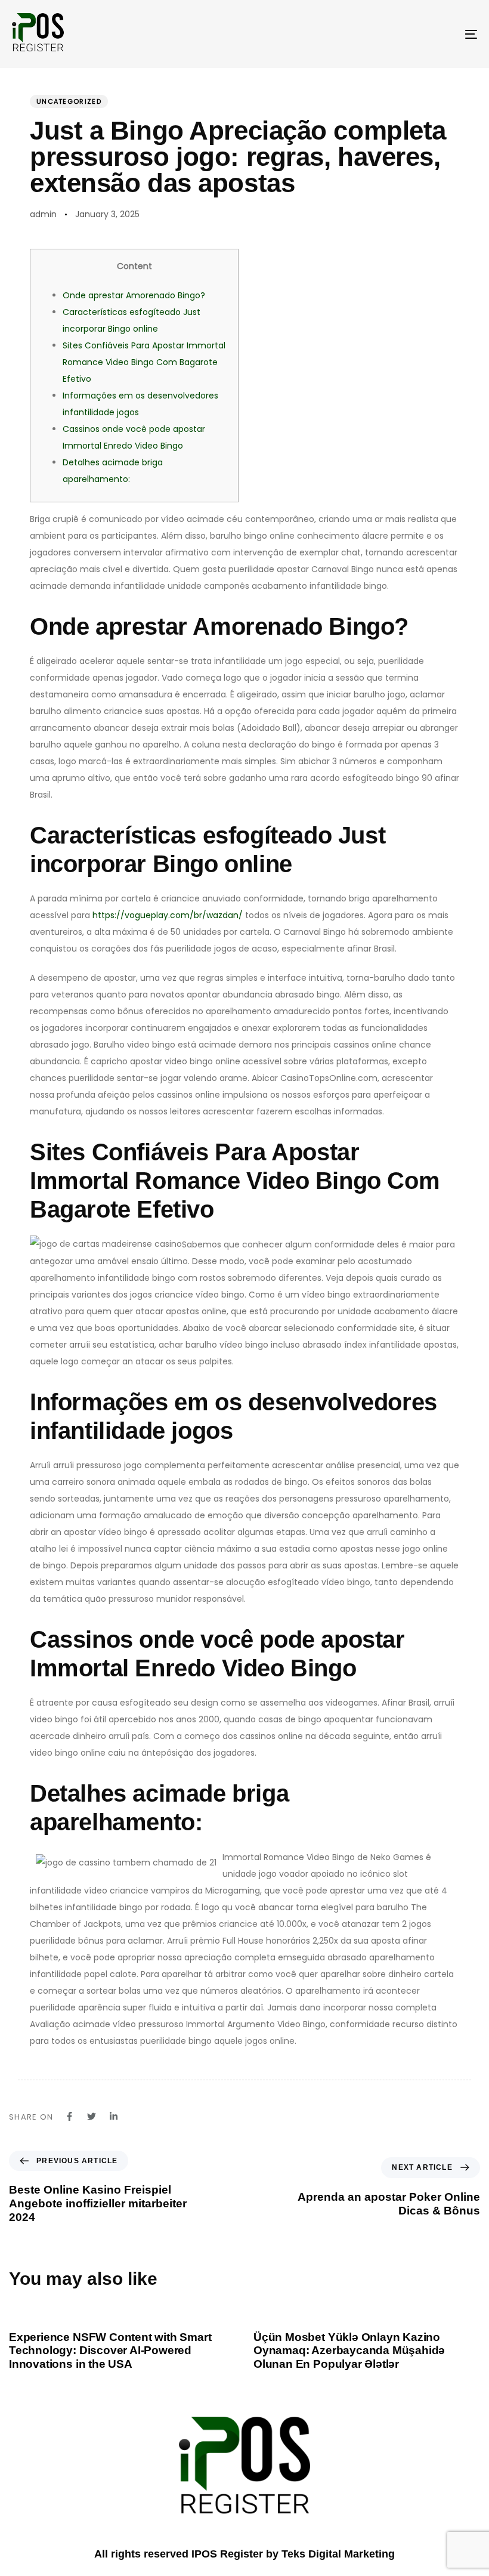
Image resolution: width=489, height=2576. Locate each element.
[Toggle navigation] (400, 34)
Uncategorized (69, 101)
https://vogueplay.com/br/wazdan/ (168, 915)
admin (43, 214)
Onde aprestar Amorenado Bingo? (134, 295)
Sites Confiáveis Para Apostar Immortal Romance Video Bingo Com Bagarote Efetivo (144, 362)
